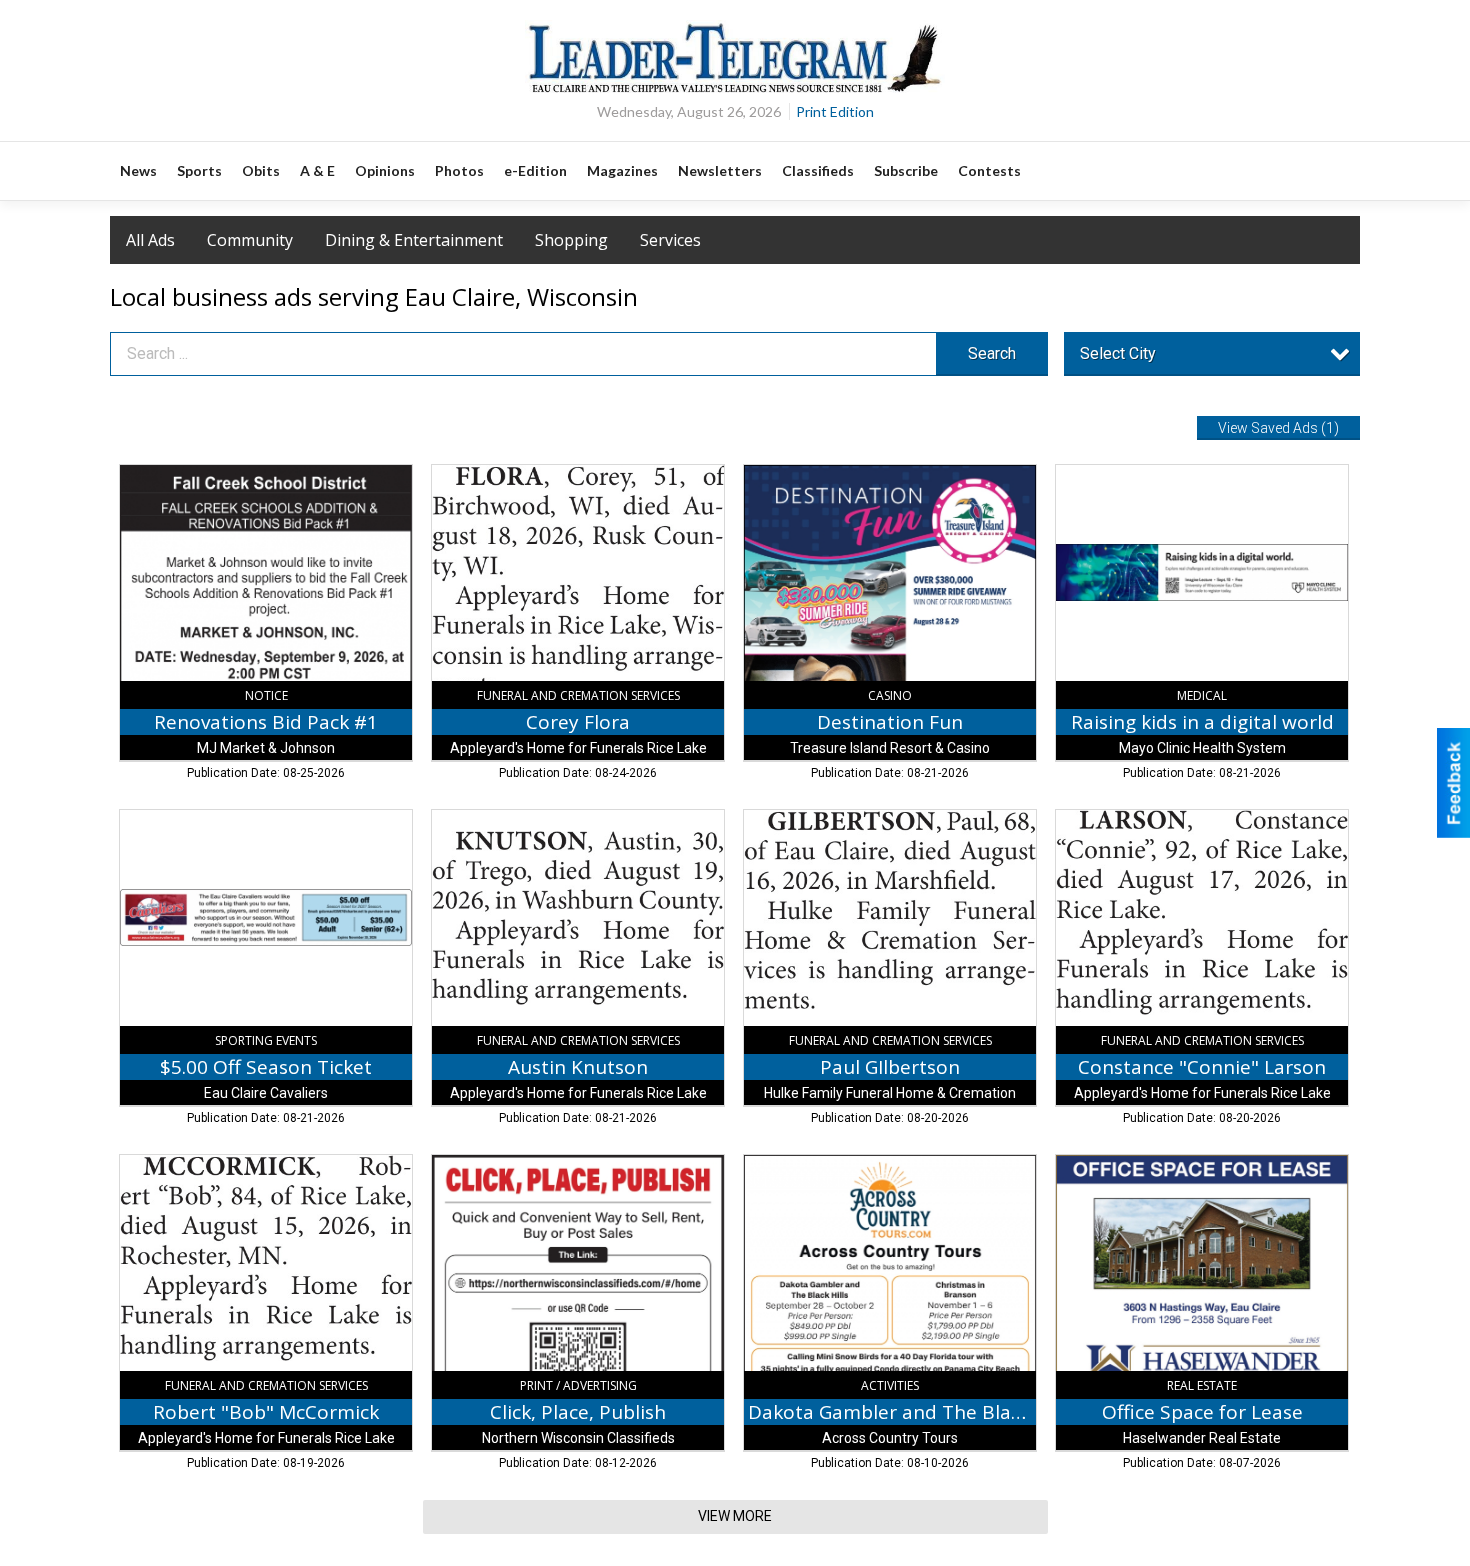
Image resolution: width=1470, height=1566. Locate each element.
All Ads (150, 240)
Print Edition (835, 111)
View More (735, 1516)
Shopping (571, 240)
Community (250, 240)
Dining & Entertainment (414, 240)
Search (992, 353)
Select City (1118, 353)
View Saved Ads (1278, 428)
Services (670, 240)
